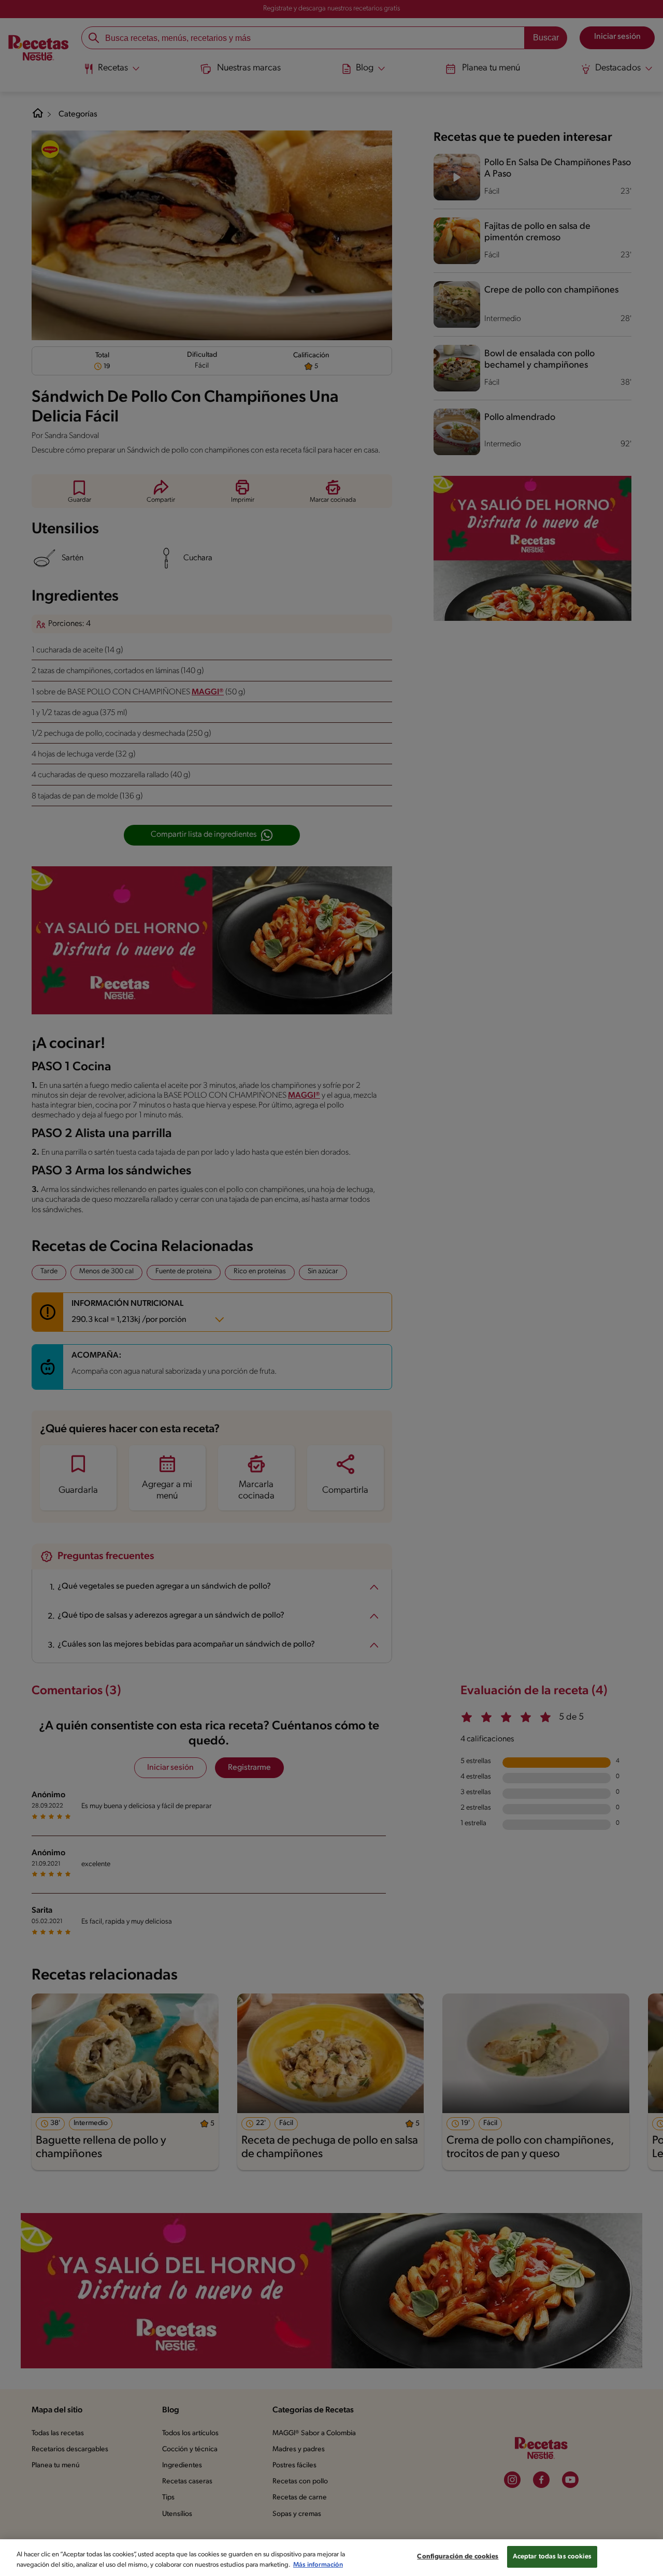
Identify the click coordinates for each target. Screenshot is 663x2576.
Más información (318, 2565)
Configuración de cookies (458, 2557)
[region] (331, 2558)
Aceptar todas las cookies (552, 2557)
